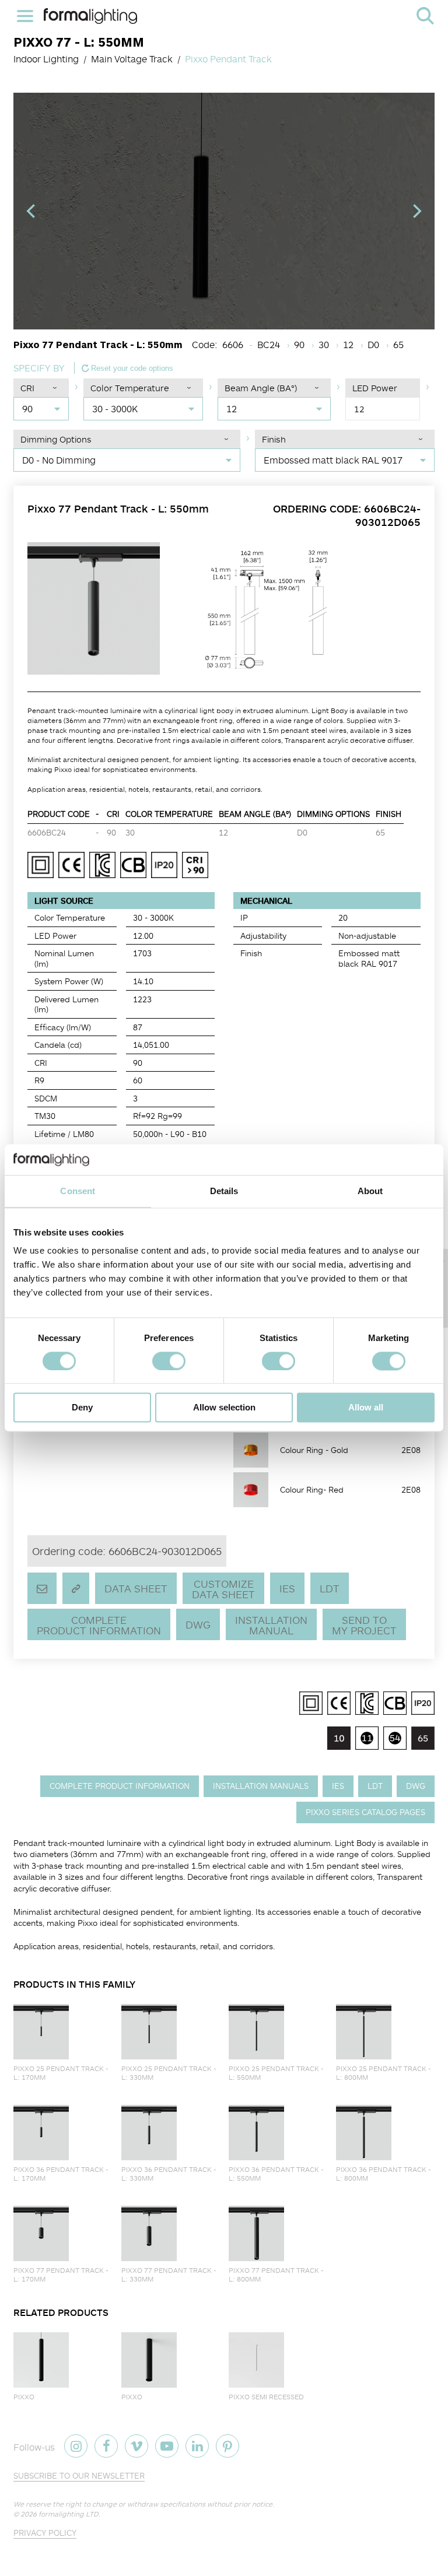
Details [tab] (224, 1191)
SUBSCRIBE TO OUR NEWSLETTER (79, 2475)
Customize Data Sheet (223, 1589)
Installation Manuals (261, 1786)
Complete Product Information (99, 1625)
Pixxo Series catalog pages (365, 1812)
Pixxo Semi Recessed (266, 2397)
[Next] (416, 211)
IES (287, 1588)
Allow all (366, 1408)
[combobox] (41, 409)
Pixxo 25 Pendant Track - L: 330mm (169, 2073)
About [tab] (370, 1191)
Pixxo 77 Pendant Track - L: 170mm (61, 2275)
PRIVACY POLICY (45, 2533)
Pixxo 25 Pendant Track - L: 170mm (61, 2073)
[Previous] (32, 211)
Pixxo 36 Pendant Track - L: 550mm (276, 2174)
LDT (330, 1588)
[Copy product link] (76, 1588)
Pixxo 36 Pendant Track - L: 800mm (384, 2174)
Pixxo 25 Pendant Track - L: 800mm (384, 2073)
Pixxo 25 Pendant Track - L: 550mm (276, 2073)
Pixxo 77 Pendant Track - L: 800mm (276, 2275)
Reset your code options (131, 368)
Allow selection (224, 1408)
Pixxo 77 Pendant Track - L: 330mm (169, 2275)
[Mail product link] (42, 1588)
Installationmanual (271, 1625)
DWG (198, 1624)
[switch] (169, 1361)
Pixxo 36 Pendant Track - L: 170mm (61, 2174)
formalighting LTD (69, 2514)
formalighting (90, 16)
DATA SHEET (136, 1588)
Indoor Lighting (46, 59)
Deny (82, 1408)
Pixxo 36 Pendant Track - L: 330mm (169, 2174)
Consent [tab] (78, 1191)
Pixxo (24, 2397)
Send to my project (364, 1625)
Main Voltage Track (132, 59)
